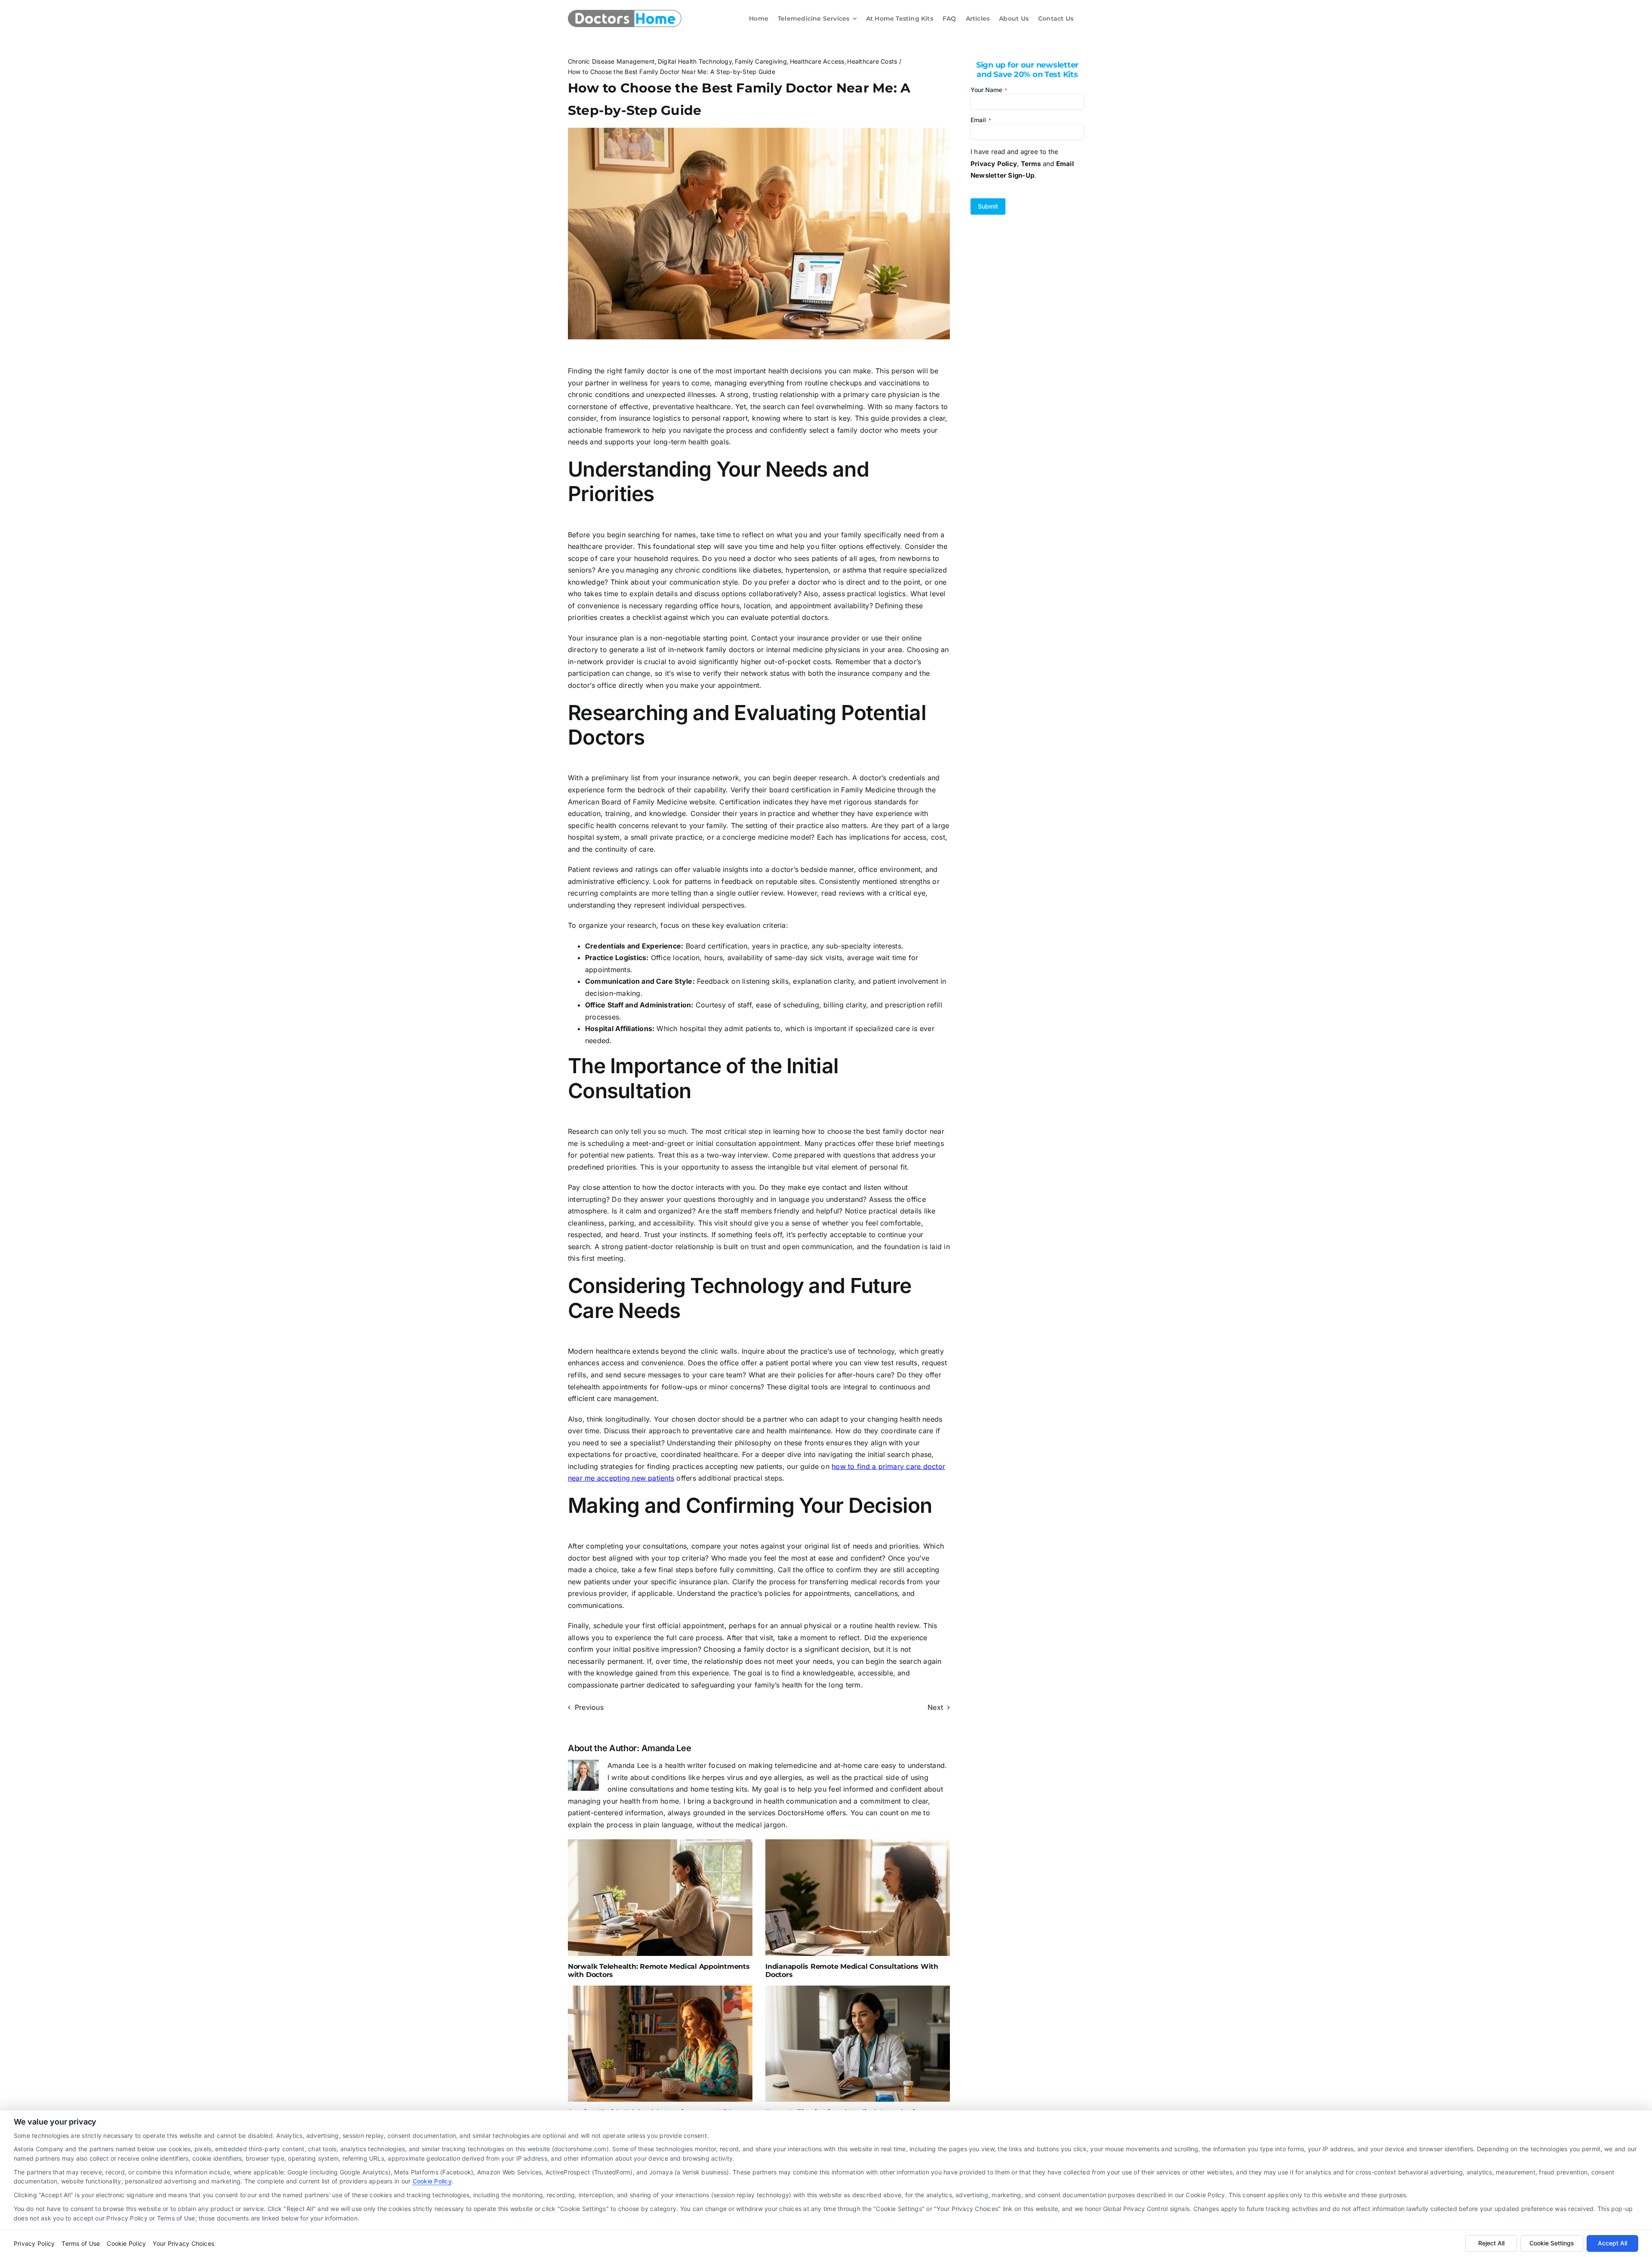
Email (981, 120)
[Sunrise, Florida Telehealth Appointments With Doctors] (660, 2044)
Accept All (1612, 2243)
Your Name (989, 90)
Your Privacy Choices (183, 2243)
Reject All (1491, 2243)
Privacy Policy (34, 2243)
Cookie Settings (1552, 2243)
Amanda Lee (666, 1748)
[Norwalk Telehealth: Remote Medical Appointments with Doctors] (660, 1897)
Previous (589, 1707)
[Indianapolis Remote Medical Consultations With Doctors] (858, 1897)
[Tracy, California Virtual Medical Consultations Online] (858, 2044)
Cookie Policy (432, 2181)
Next (935, 1707)
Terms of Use (81, 2243)
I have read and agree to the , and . (1022, 163)
